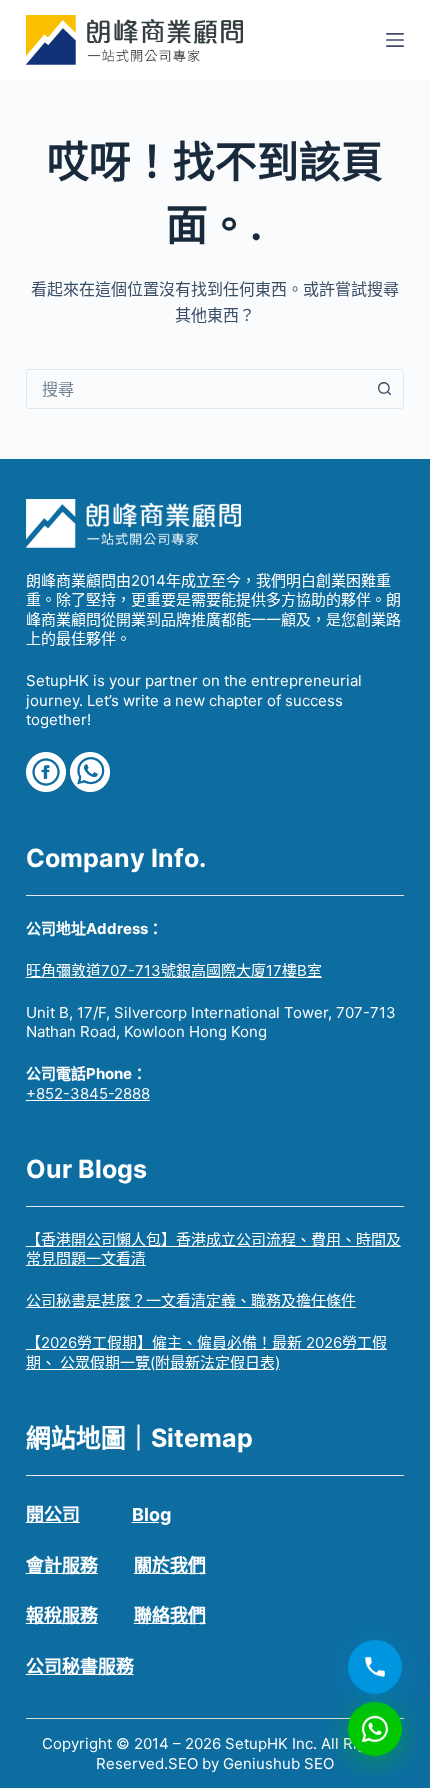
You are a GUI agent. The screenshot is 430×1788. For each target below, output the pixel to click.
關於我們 (170, 1565)
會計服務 (62, 1565)
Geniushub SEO (278, 1763)
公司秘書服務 (80, 1666)
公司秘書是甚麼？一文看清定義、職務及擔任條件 (191, 1300)
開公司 (53, 1514)
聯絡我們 (170, 1615)
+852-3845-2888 (88, 1093)
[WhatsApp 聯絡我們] (375, 1728)
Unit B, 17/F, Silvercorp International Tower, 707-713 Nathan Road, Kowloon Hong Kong (211, 1022)
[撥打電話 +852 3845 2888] (375, 1666)
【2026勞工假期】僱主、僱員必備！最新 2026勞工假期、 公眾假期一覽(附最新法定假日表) (206, 1352)
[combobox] (196, 389)
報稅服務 (62, 1615)
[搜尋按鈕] (384, 389)
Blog (151, 1514)
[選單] (395, 40)
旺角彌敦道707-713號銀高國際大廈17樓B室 (174, 970)
